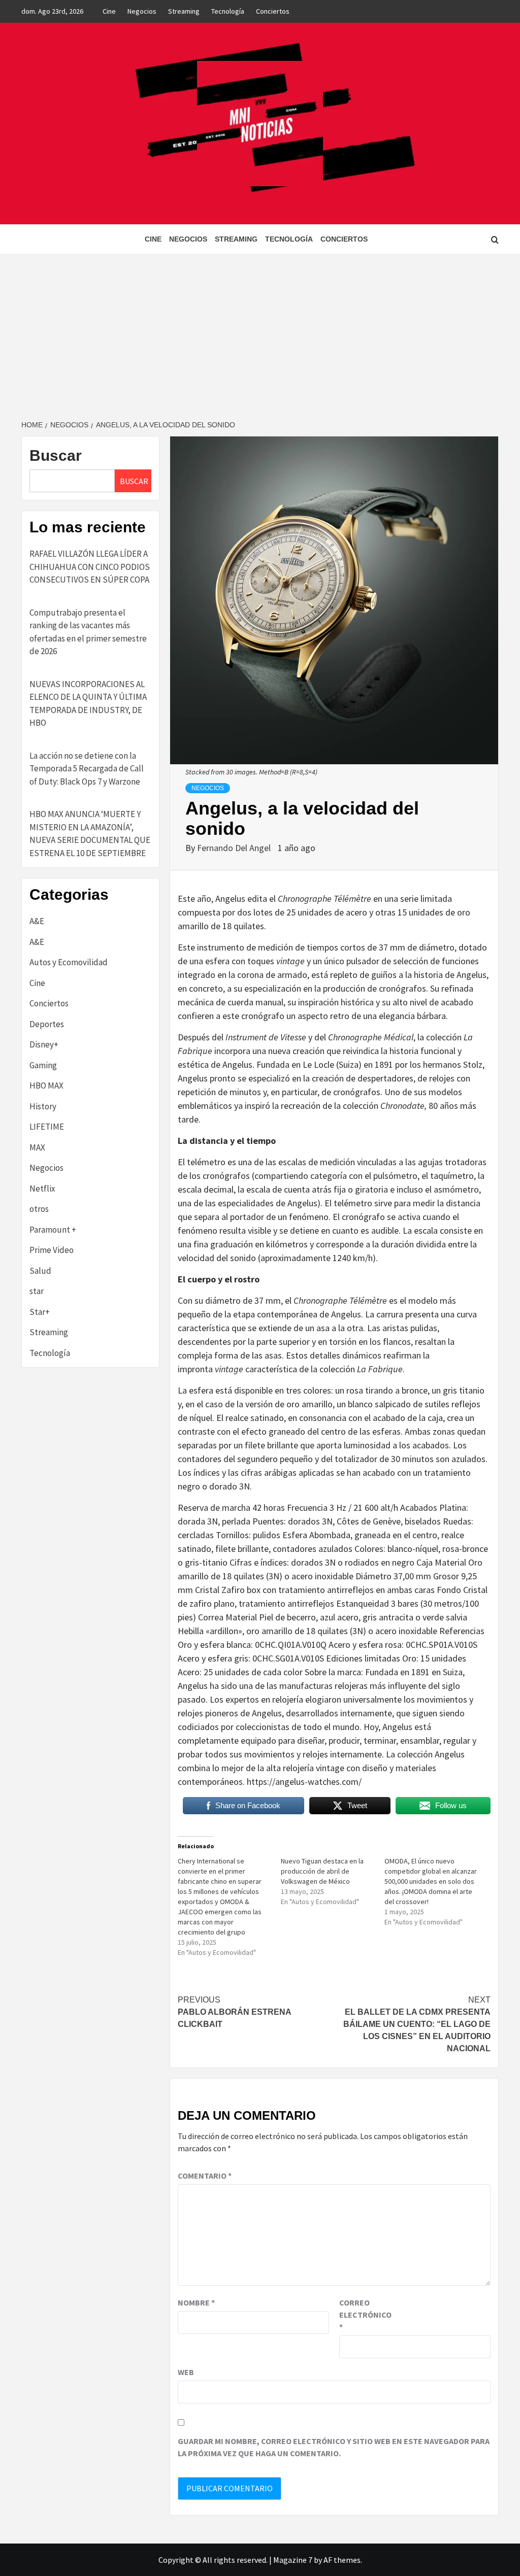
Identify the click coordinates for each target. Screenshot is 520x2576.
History (43, 1106)
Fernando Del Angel (235, 848)
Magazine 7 (293, 2560)
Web (186, 2372)
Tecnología (228, 11)
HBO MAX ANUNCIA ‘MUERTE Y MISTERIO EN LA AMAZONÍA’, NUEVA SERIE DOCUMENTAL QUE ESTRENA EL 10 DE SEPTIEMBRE (90, 834)
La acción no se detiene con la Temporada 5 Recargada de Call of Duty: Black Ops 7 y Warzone (87, 769)
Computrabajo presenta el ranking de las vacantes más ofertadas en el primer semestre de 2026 (88, 632)
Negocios (142, 11)
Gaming (43, 1065)
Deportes (47, 1024)
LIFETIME (47, 1127)
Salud (40, 1271)
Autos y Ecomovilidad (69, 962)
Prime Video (52, 1250)
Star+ (40, 1312)
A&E (37, 921)
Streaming (184, 11)
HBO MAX (46, 1086)
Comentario (205, 2176)
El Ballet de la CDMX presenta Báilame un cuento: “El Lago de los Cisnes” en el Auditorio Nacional (417, 2024)
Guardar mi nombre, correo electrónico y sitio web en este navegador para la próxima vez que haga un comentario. (334, 2447)
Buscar (56, 455)
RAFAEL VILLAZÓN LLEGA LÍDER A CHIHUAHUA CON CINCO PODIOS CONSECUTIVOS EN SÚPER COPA (90, 567)
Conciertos (273, 11)
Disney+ (44, 1044)
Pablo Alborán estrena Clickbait (234, 2012)
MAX (37, 1147)
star (37, 1291)
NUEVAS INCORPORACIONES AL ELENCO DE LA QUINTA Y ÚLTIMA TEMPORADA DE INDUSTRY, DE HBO (88, 704)
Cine (109, 11)
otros (39, 1209)
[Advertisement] (260, 330)
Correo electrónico (365, 2315)
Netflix (42, 1189)
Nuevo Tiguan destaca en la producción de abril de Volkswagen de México (322, 1871)
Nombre (196, 2302)
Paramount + (53, 1230)
